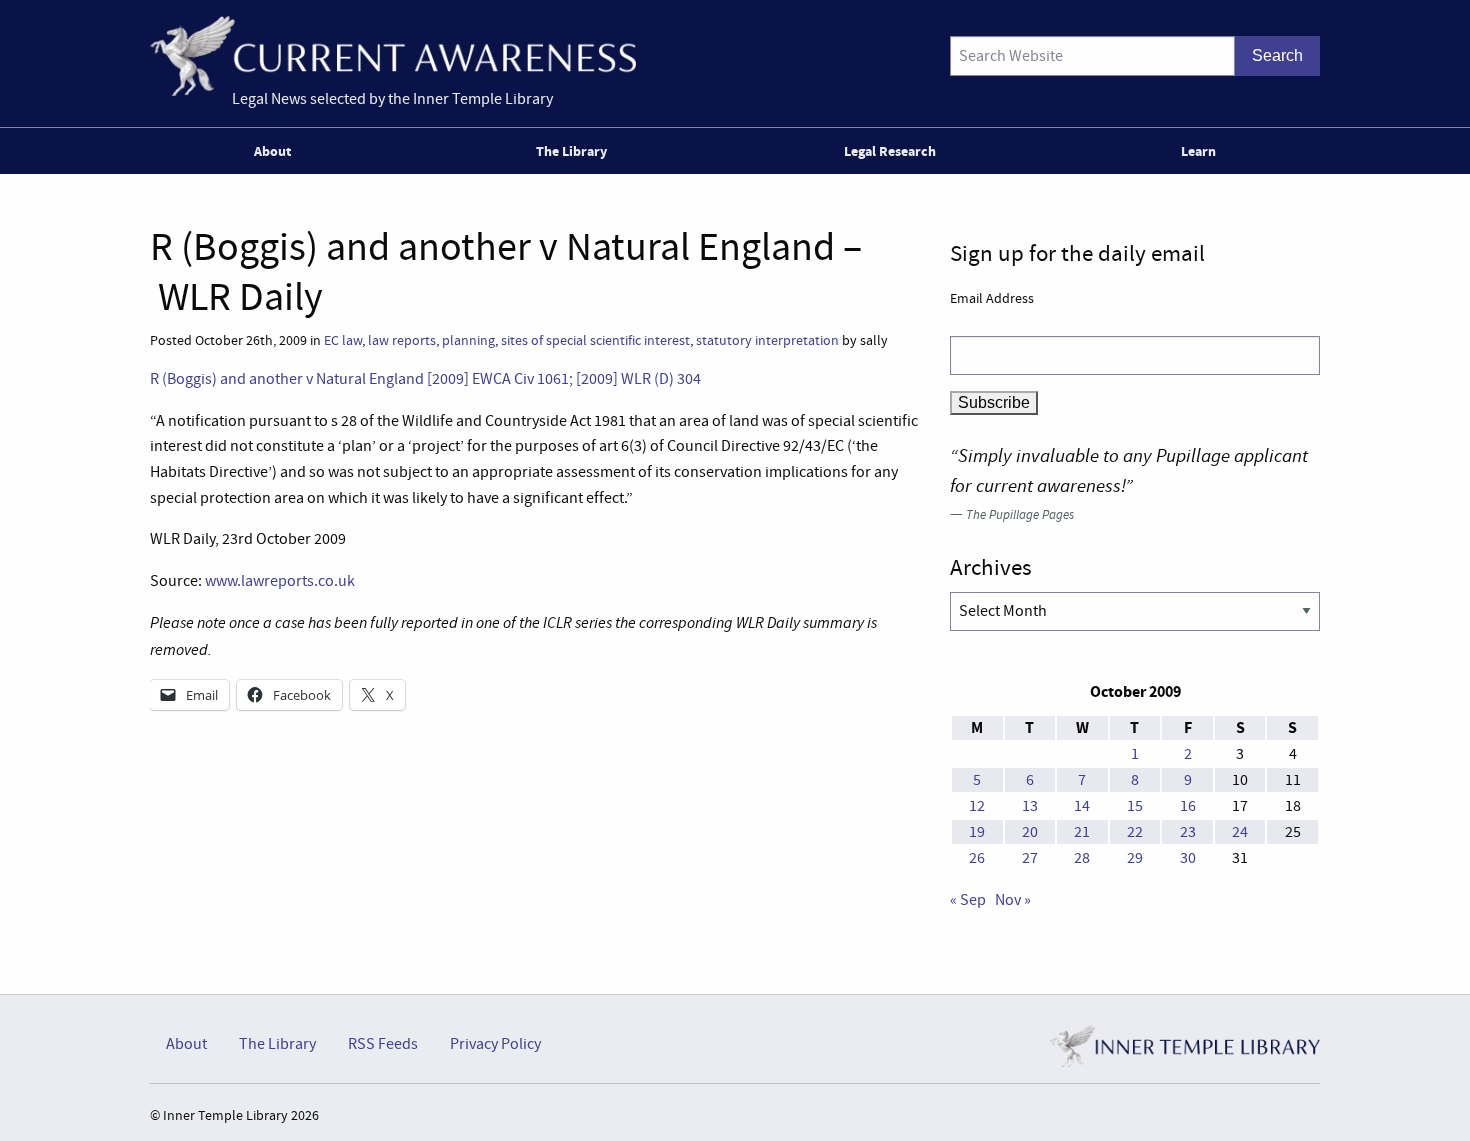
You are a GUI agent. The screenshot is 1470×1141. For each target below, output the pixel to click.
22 (1135, 832)
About (272, 151)
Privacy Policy (495, 1044)
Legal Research (890, 151)
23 (1188, 832)
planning (468, 340)
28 (1082, 858)
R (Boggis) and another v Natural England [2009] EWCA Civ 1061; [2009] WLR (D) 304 (425, 379)
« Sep (968, 900)
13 (1030, 806)
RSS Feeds (383, 1044)
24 (1240, 832)
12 (977, 806)
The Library (571, 151)
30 (1188, 858)
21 (1082, 832)
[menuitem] (276, 151)
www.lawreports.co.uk (280, 581)
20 (1030, 832)
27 (1030, 858)
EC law (343, 340)
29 (1135, 858)
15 (1135, 806)
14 (1082, 806)
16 (1188, 806)
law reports (402, 340)
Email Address (992, 298)
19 (977, 832)
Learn (1198, 151)
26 (977, 858)
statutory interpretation (767, 340)
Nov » (1013, 900)
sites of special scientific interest (595, 340)
